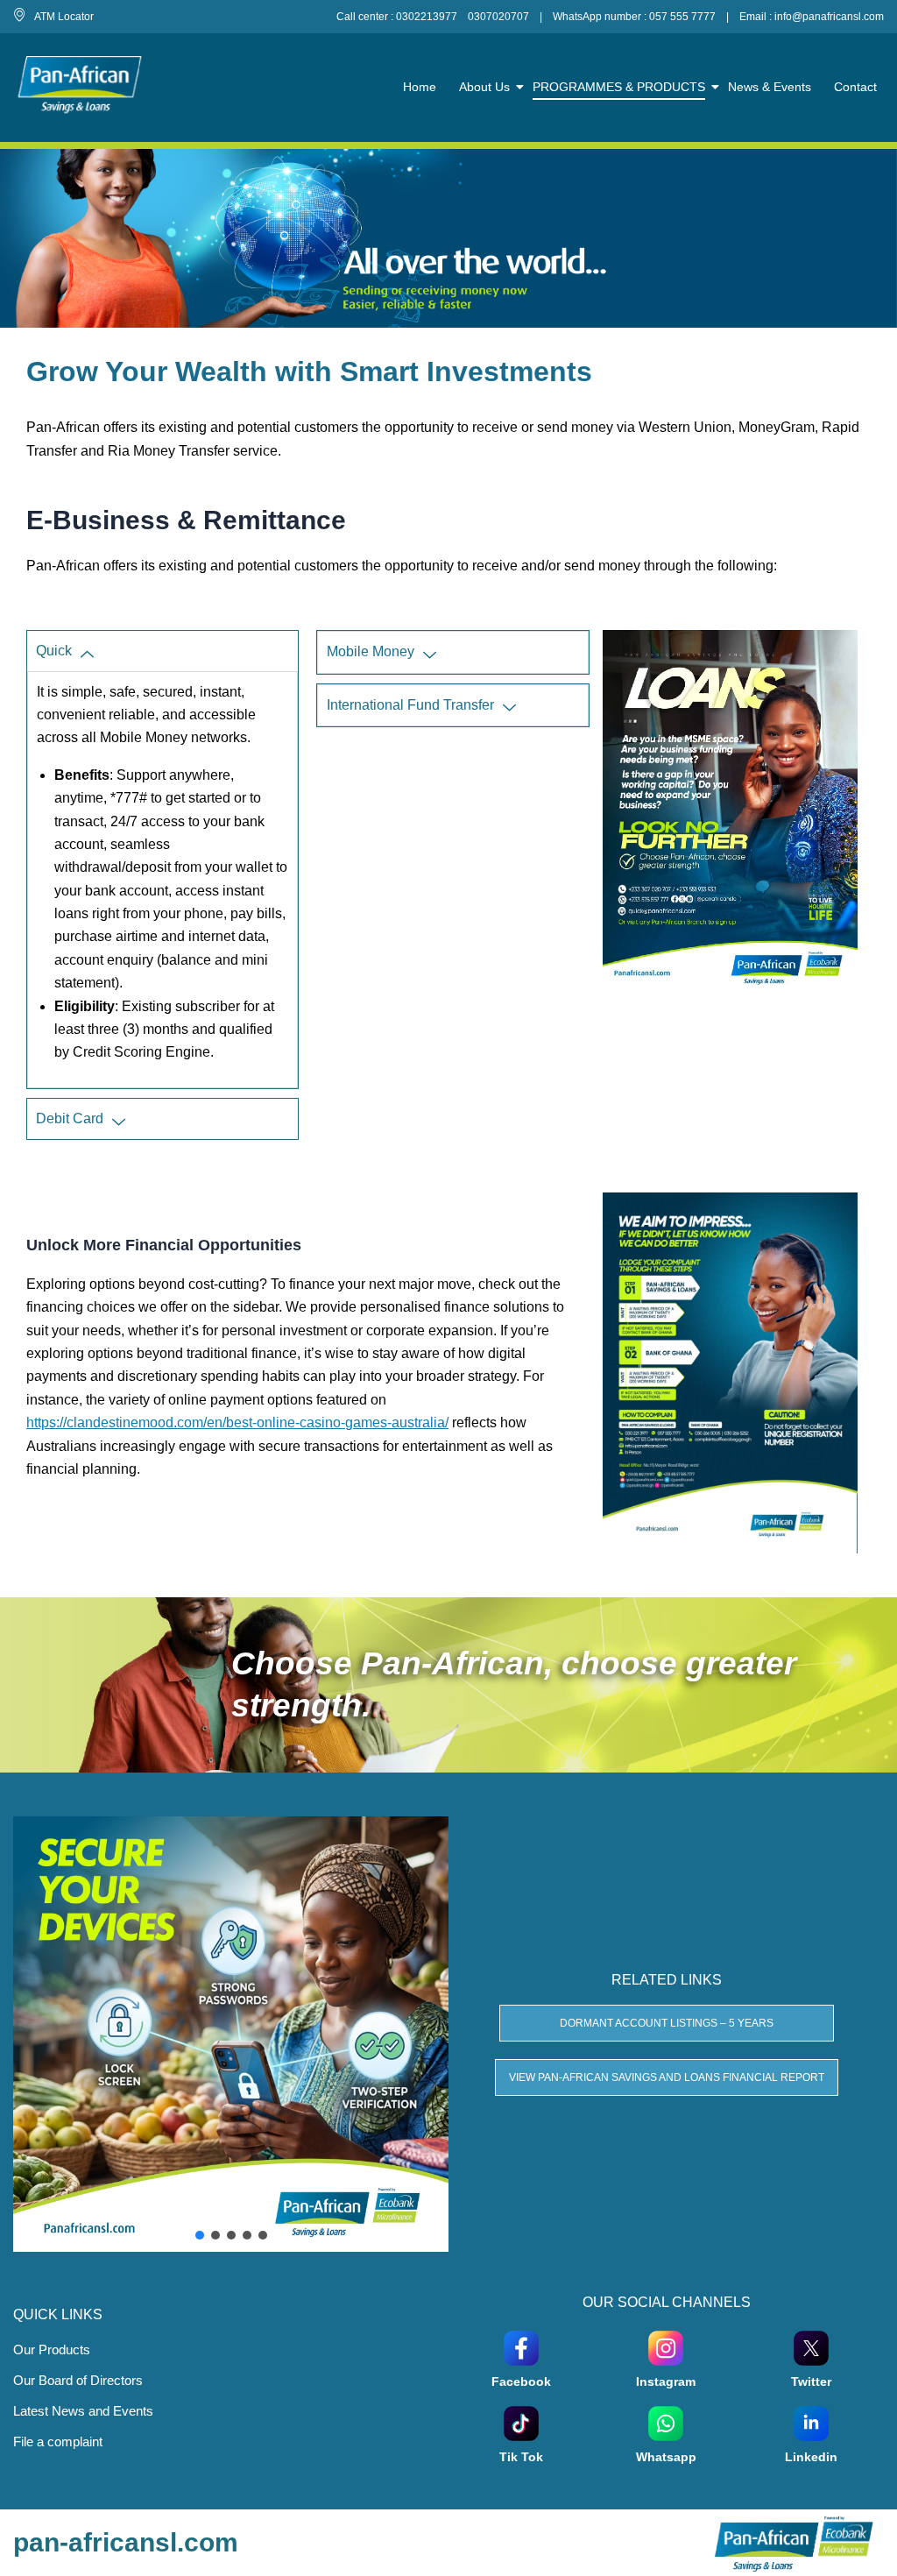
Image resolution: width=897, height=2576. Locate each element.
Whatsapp (666, 2457)
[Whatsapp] (666, 2422)
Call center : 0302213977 (397, 17)
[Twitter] (811, 2346)
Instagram (666, 2381)
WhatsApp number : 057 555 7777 (634, 17)
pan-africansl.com (126, 2542)
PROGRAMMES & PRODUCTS (619, 87)
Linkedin (811, 2457)
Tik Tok (521, 2457)
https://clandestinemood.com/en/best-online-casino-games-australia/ (237, 1422)
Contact (855, 87)
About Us (484, 87)
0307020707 (498, 17)
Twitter (811, 2381)
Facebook (521, 2381)
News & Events (770, 87)
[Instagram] (666, 2346)
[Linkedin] (811, 2422)
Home (420, 87)
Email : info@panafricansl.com (812, 17)
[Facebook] (521, 2346)
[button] (200, 2235)
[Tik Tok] (521, 2422)
